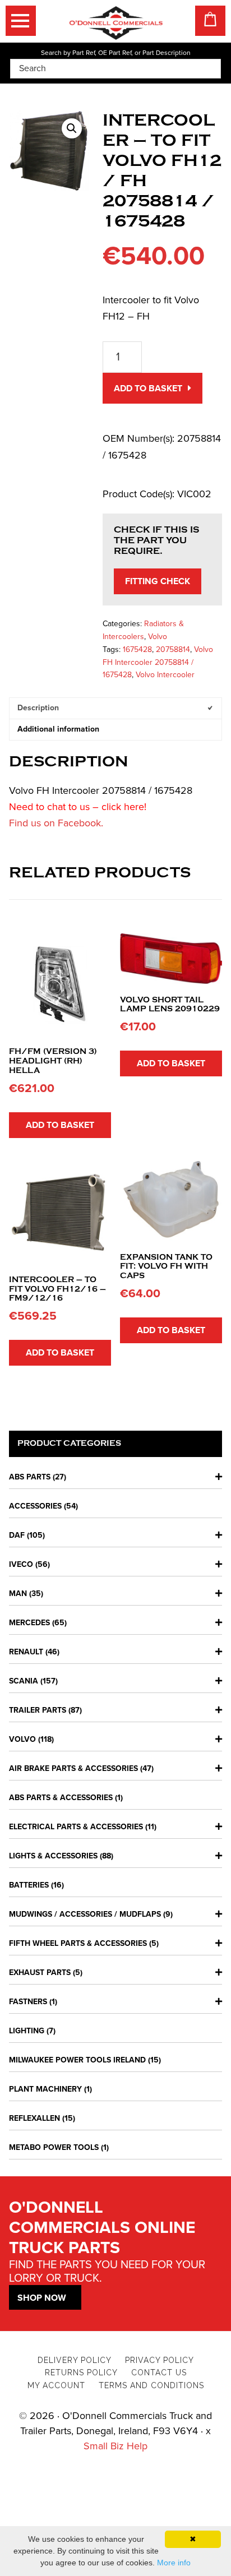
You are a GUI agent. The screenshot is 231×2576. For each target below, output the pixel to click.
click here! (124, 807)
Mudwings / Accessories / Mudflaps (85, 1914)
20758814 (173, 649)
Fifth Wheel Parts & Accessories (78, 1943)
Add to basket (148, 389)
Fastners (28, 2002)
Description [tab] (38, 708)
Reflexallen (34, 2118)
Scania (24, 1681)
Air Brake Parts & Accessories (73, 1768)
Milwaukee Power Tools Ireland (77, 2060)
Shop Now (42, 2298)
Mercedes (29, 1623)
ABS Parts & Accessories (61, 1798)
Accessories (35, 1506)
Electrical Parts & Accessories (76, 1827)
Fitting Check (158, 581)
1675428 (137, 649)
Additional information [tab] (58, 729)
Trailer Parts (38, 1710)
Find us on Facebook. (56, 823)
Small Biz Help (115, 2446)
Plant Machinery (45, 2089)
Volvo (158, 637)
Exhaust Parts (40, 1973)
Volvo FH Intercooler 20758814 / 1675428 (158, 662)
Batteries (29, 1885)
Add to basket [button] (60, 1125)
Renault (26, 1652)
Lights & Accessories (53, 1856)
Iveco (21, 1564)
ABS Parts (30, 1477)
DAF (17, 1535)
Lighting (27, 2031)
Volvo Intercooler (165, 675)
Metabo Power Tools (54, 2147)
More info (174, 2563)
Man (18, 1594)
